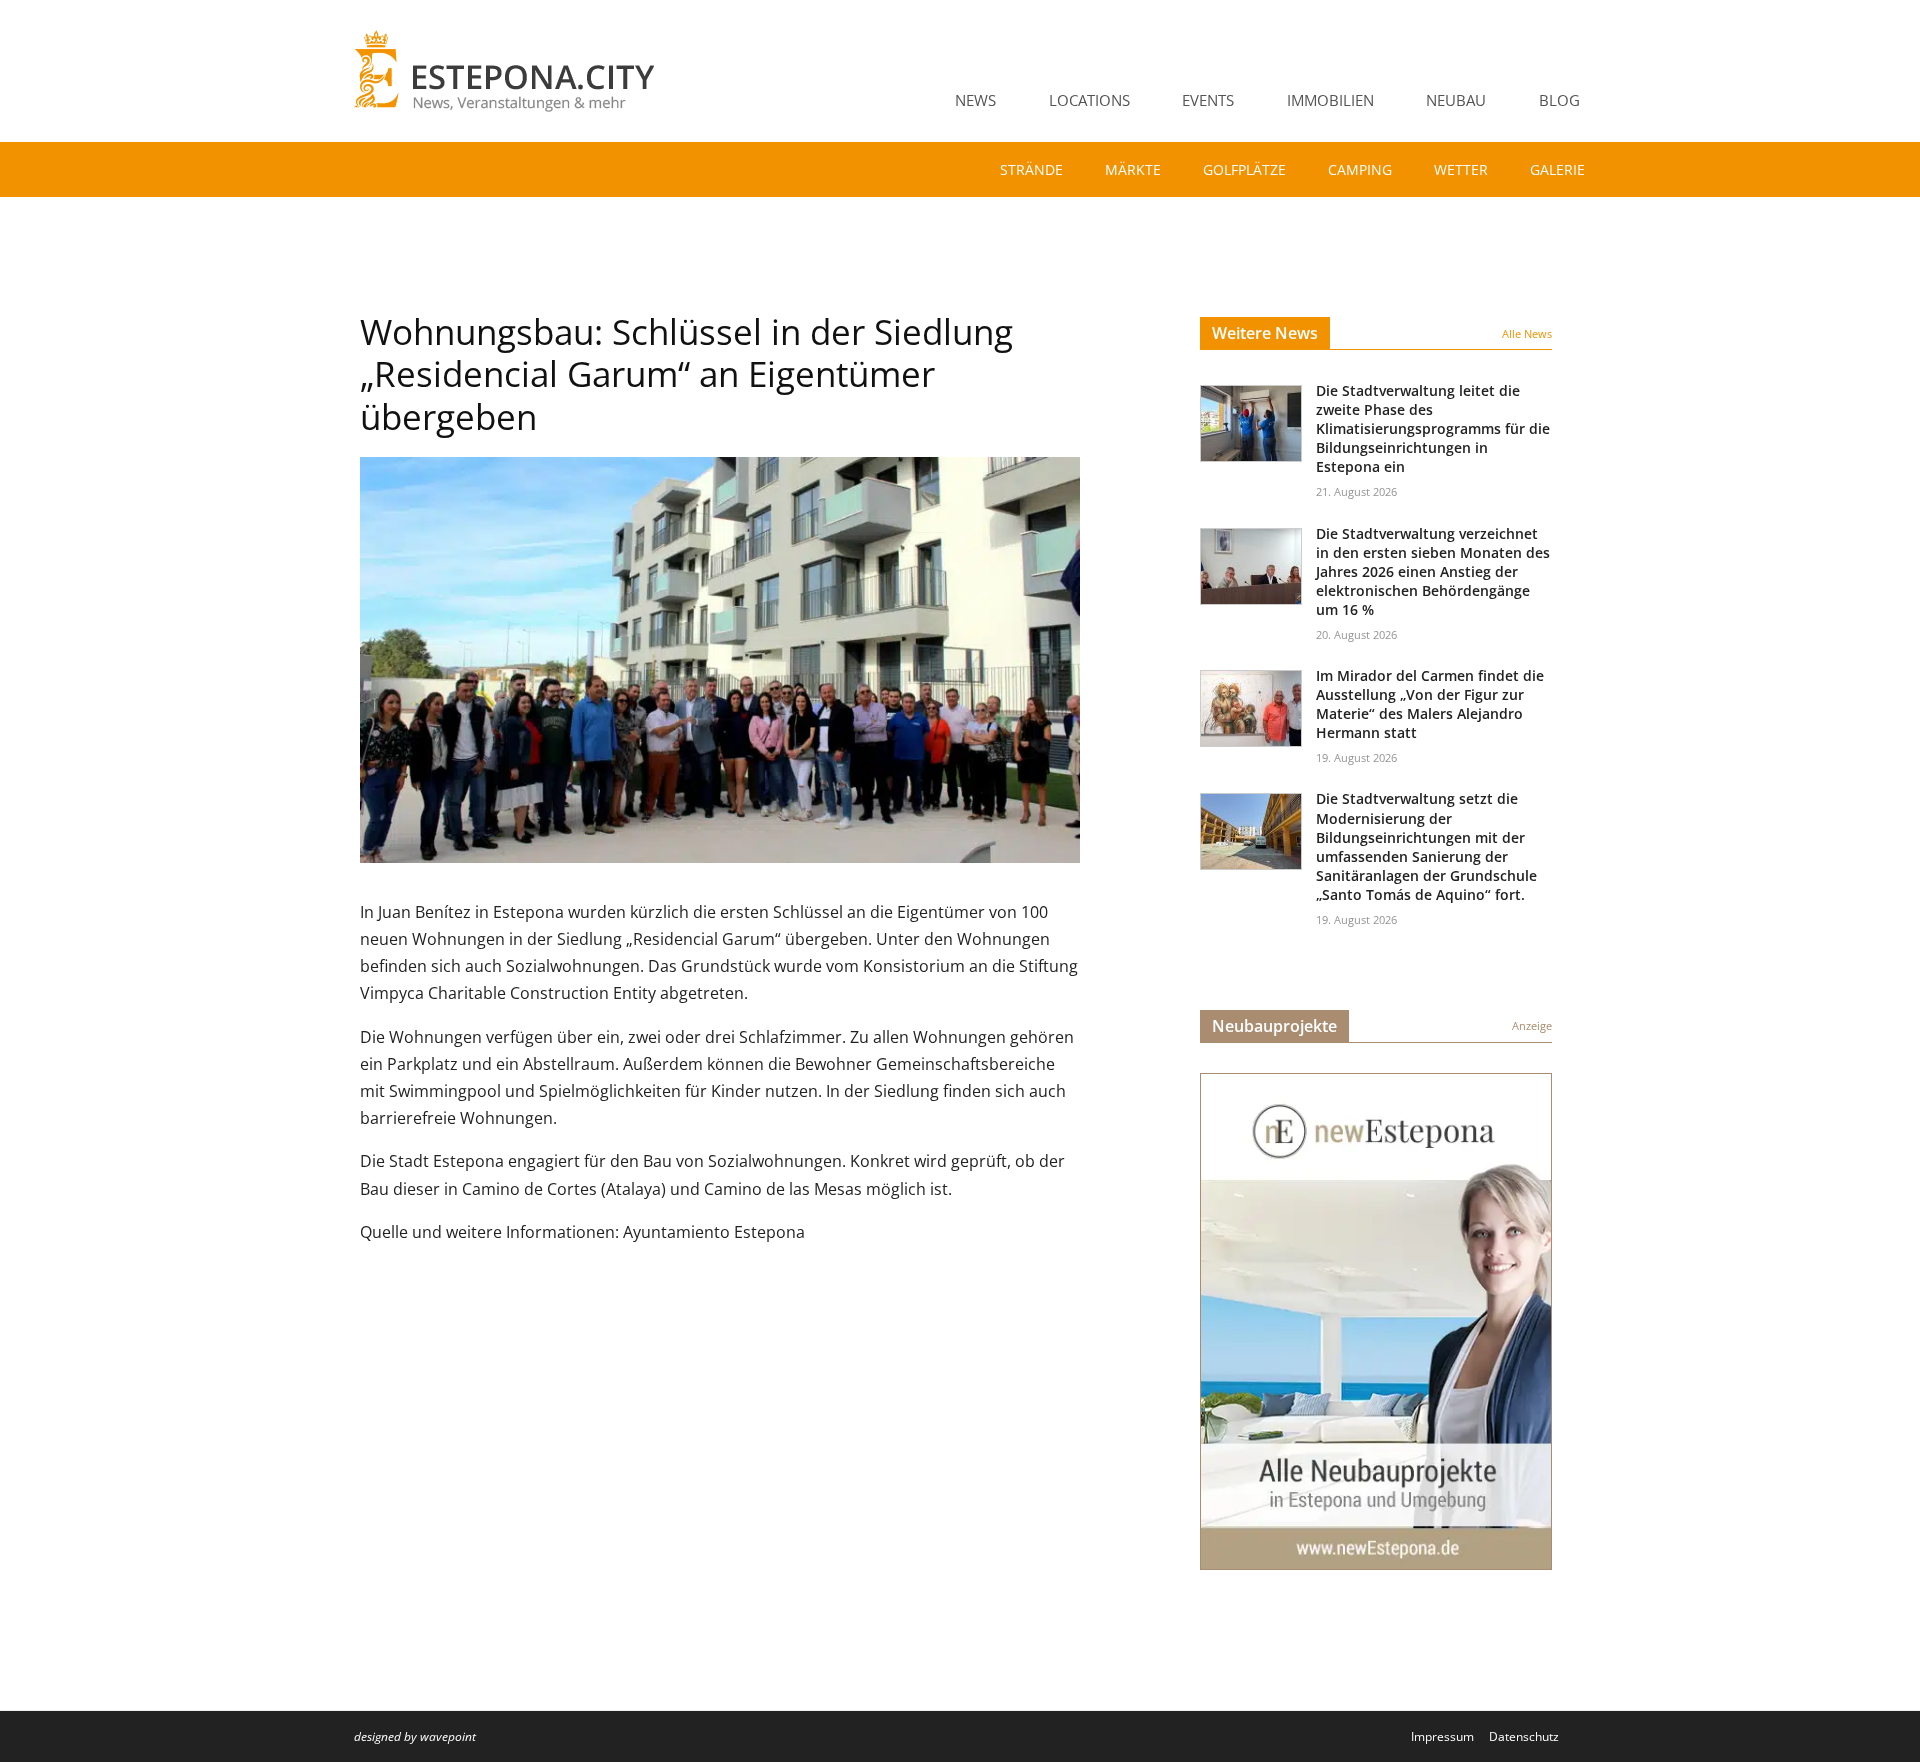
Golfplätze (1244, 169)
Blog (1559, 100)
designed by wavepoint (415, 1736)
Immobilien (1330, 100)
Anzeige (1532, 1025)
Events (1208, 100)
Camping (1360, 169)
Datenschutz (1524, 1736)
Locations (1089, 100)
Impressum (1442, 1736)
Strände (1031, 169)
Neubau (1456, 100)
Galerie (1557, 169)
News (975, 100)
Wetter (1461, 169)
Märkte (1133, 169)
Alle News (1527, 333)
